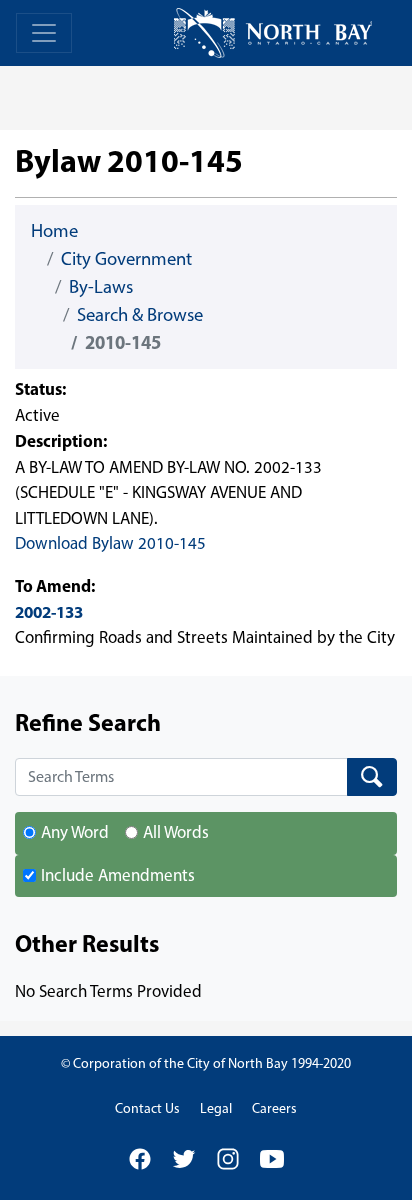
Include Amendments (118, 875)
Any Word (75, 832)
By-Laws (101, 286)
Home (54, 230)
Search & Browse (140, 314)
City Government (126, 258)
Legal (216, 1108)
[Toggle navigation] (44, 33)
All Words (176, 832)
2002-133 (49, 611)
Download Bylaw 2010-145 (110, 543)
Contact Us (147, 1108)
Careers (274, 1108)
